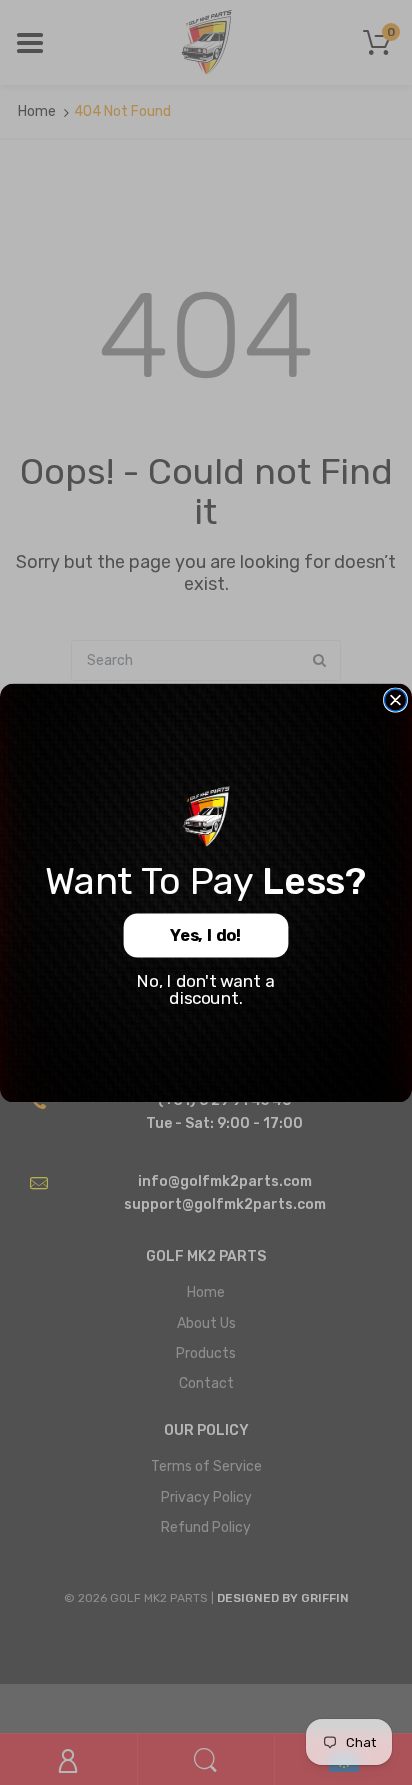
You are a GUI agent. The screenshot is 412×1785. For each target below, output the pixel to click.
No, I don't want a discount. (205, 989)
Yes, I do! (205, 935)
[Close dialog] (396, 700)
